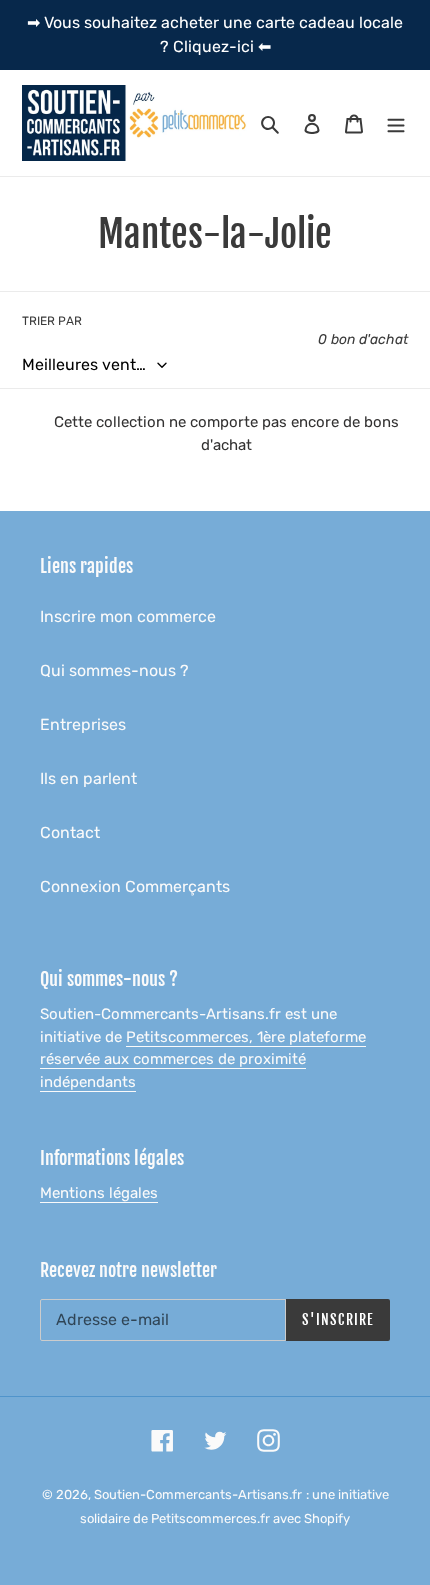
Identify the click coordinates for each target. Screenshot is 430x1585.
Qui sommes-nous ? (114, 670)
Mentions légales (99, 1193)
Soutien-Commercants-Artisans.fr (198, 1494)
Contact (70, 832)
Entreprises (83, 724)
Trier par (52, 321)
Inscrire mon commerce (128, 616)
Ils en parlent (88, 778)
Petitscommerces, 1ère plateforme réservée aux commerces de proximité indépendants (203, 1059)
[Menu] (396, 123)
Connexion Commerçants (135, 886)
